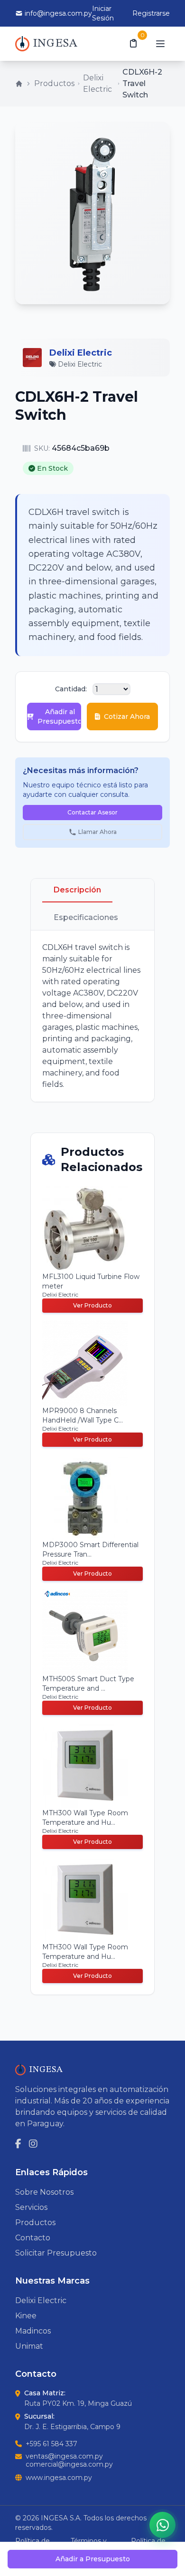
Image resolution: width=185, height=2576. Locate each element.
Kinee (26, 2316)
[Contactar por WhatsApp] (162, 2525)
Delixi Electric (97, 83)
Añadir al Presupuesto (59, 717)
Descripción (77, 890)
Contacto (33, 2238)
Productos (54, 83)
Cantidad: (71, 689)
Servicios (31, 2207)
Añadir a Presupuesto (93, 2559)
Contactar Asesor (92, 812)
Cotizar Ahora (127, 717)
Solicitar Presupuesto (56, 2253)
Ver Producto (92, 1305)
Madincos (33, 2331)
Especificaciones (86, 917)
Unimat (29, 2346)
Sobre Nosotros (44, 2192)
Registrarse (151, 13)
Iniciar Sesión (103, 13)
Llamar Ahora (97, 832)
